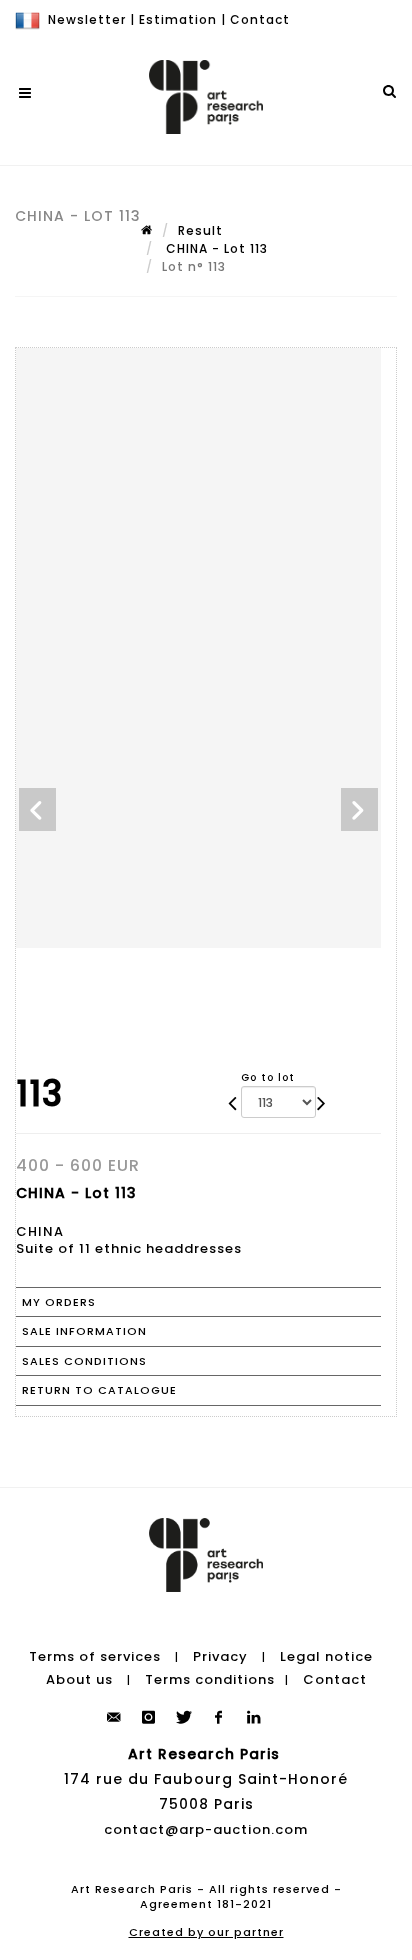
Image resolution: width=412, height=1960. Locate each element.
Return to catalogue (99, 1390)
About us (79, 1679)
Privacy (220, 1656)
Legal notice (326, 1656)
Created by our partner (206, 1932)
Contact (260, 19)
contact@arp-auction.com (206, 1829)
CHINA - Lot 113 (215, 248)
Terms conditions (210, 1679)
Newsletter (87, 19)
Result (200, 230)
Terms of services (95, 1656)
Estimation (178, 19)
